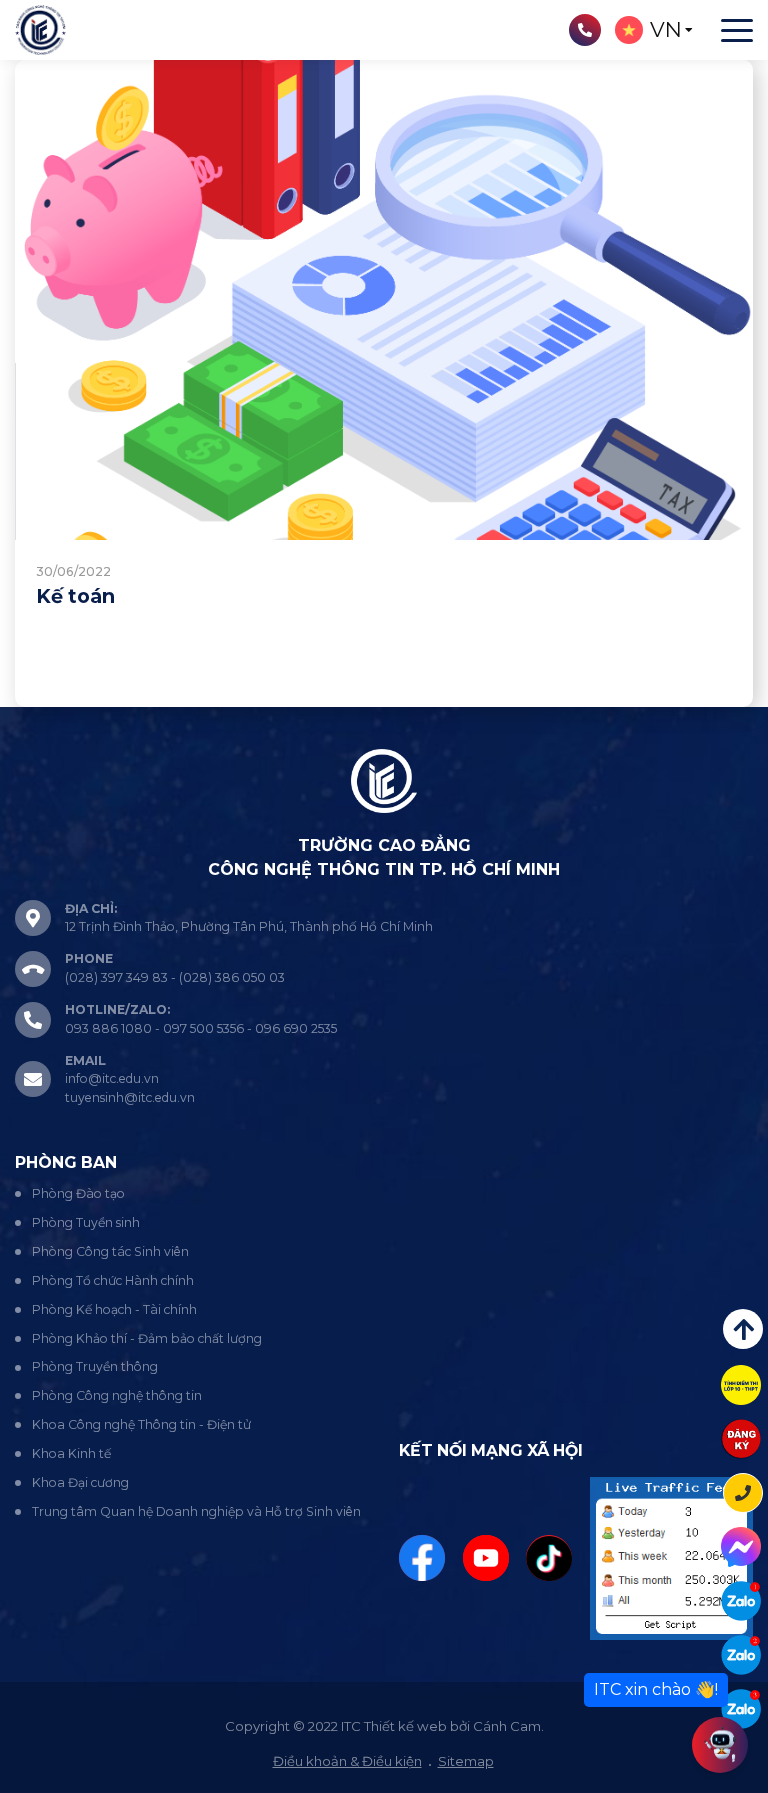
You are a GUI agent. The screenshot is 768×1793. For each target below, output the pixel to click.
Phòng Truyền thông (95, 1366)
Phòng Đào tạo (78, 1193)
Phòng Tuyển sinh (86, 1222)
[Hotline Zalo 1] (741, 1601)
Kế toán (75, 596)
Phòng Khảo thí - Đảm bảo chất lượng (147, 1338)
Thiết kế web (405, 1726)
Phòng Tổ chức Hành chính (113, 1280)
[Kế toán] (384, 300)
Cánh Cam (507, 1726)
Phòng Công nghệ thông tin (117, 1395)
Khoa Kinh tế (71, 1453)
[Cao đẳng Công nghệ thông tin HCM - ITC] (741, 1655)
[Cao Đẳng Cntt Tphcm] (741, 1709)
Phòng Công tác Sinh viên (110, 1251)
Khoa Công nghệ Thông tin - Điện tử (141, 1424)
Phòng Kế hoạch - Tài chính (114, 1309)
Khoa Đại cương (80, 1482)
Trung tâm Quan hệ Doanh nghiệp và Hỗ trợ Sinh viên (196, 1511)
